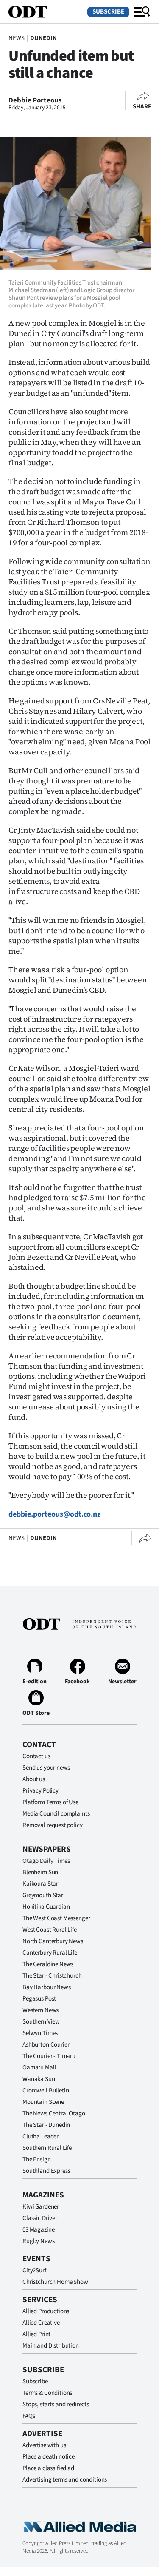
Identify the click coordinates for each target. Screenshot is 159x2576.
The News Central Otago (54, 2113)
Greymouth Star (43, 1895)
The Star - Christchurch (52, 1976)
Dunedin (43, 38)
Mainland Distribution (51, 2346)
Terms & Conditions (47, 2393)
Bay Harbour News (47, 1987)
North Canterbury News (53, 1941)
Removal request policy (53, 1825)
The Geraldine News (48, 1964)
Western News (40, 2010)
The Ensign (37, 2159)
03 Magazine (38, 2230)
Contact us (36, 1756)
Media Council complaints (56, 1814)
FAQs (29, 2416)
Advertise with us (44, 2445)
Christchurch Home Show (55, 2282)
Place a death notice (49, 2457)
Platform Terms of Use (50, 1802)
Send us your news (46, 1768)
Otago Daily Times (46, 1861)
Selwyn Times (40, 2033)
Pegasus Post (39, 1999)
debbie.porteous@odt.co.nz (54, 1514)
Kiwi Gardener (41, 2207)
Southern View (41, 2022)
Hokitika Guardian (46, 1907)
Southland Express (46, 2171)
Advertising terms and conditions (65, 2480)
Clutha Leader (40, 2136)
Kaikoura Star (40, 1884)
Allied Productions (46, 2311)
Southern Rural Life (47, 2148)
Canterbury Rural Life (50, 1953)
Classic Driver (40, 2218)
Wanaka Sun (39, 2079)
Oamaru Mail (39, 2068)
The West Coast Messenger (56, 1918)
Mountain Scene (43, 2102)
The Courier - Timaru (49, 2056)
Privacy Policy (40, 1791)
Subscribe (108, 12)
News (16, 38)
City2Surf (34, 2270)
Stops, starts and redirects (56, 2404)
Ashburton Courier (46, 2045)
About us (34, 1779)
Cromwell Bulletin (46, 2091)
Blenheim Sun (40, 1872)
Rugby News (39, 2241)
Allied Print (36, 2334)
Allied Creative (41, 2323)
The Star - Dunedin (46, 2125)
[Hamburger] (142, 12)
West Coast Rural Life (50, 1930)
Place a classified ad (48, 2468)
